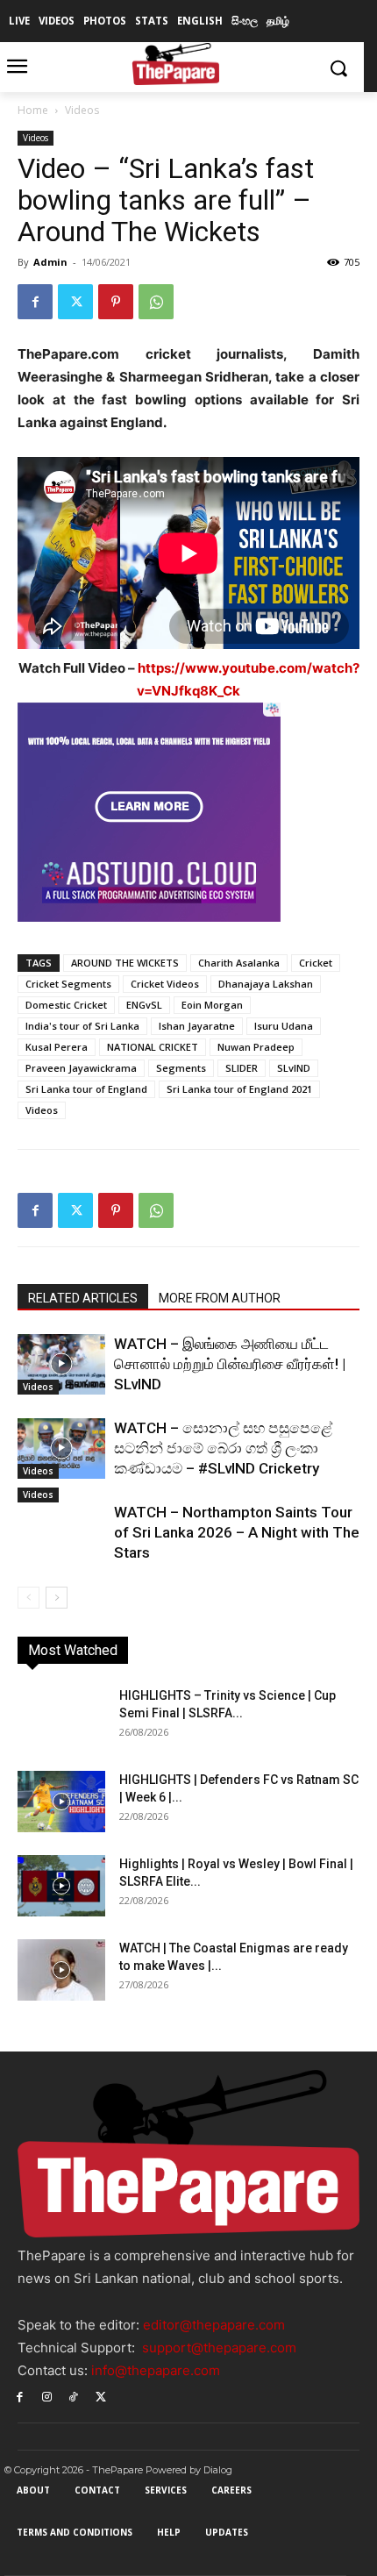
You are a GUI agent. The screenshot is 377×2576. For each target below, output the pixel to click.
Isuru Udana (284, 1026)
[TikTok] (74, 2396)
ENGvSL (144, 1005)
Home (33, 110)
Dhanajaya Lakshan (266, 984)
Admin (50, 262)
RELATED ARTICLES (83, 1298)
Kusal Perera (57, 1047)
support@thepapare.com (219, 2348)
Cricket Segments (68, 984)
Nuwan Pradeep (256, 1047)
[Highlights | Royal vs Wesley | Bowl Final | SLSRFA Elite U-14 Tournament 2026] (61, 1886)
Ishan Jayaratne (197, 1026)
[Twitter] (75, 302)
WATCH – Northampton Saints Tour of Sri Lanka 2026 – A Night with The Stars (237, 1532)
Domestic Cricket (66, 1005)
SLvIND (294, 1068)
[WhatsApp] (156, 302)
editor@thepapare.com (214, 2325)
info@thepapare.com (156, 2370)
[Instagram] (47, 2396)
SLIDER (242, 1068)
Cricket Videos (165, 984)
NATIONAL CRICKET (153, 1047)
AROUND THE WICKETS (125, 963)
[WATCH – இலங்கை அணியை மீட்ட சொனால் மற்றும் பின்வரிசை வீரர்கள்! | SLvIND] (61, 1364)
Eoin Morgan (212, 1005)
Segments (181, 1068)
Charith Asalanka (239, 963)
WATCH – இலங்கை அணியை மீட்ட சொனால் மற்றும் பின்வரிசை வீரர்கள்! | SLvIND (230, 1364)
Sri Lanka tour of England (86, 1089)
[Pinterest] (116, 302)
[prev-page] (28, 1598)
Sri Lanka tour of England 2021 (239, 1089)
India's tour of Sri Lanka (82, 1026)
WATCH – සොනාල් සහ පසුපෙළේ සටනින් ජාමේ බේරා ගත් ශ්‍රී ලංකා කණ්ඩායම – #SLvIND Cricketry (223, 1448)
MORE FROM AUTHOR (220, 1298)
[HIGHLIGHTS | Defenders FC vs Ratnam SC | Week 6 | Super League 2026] (61, 1802)
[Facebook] (35, 302)
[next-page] (57, 1598)
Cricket (316, 963)
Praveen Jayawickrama (81, 1068)
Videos (82, 110)
